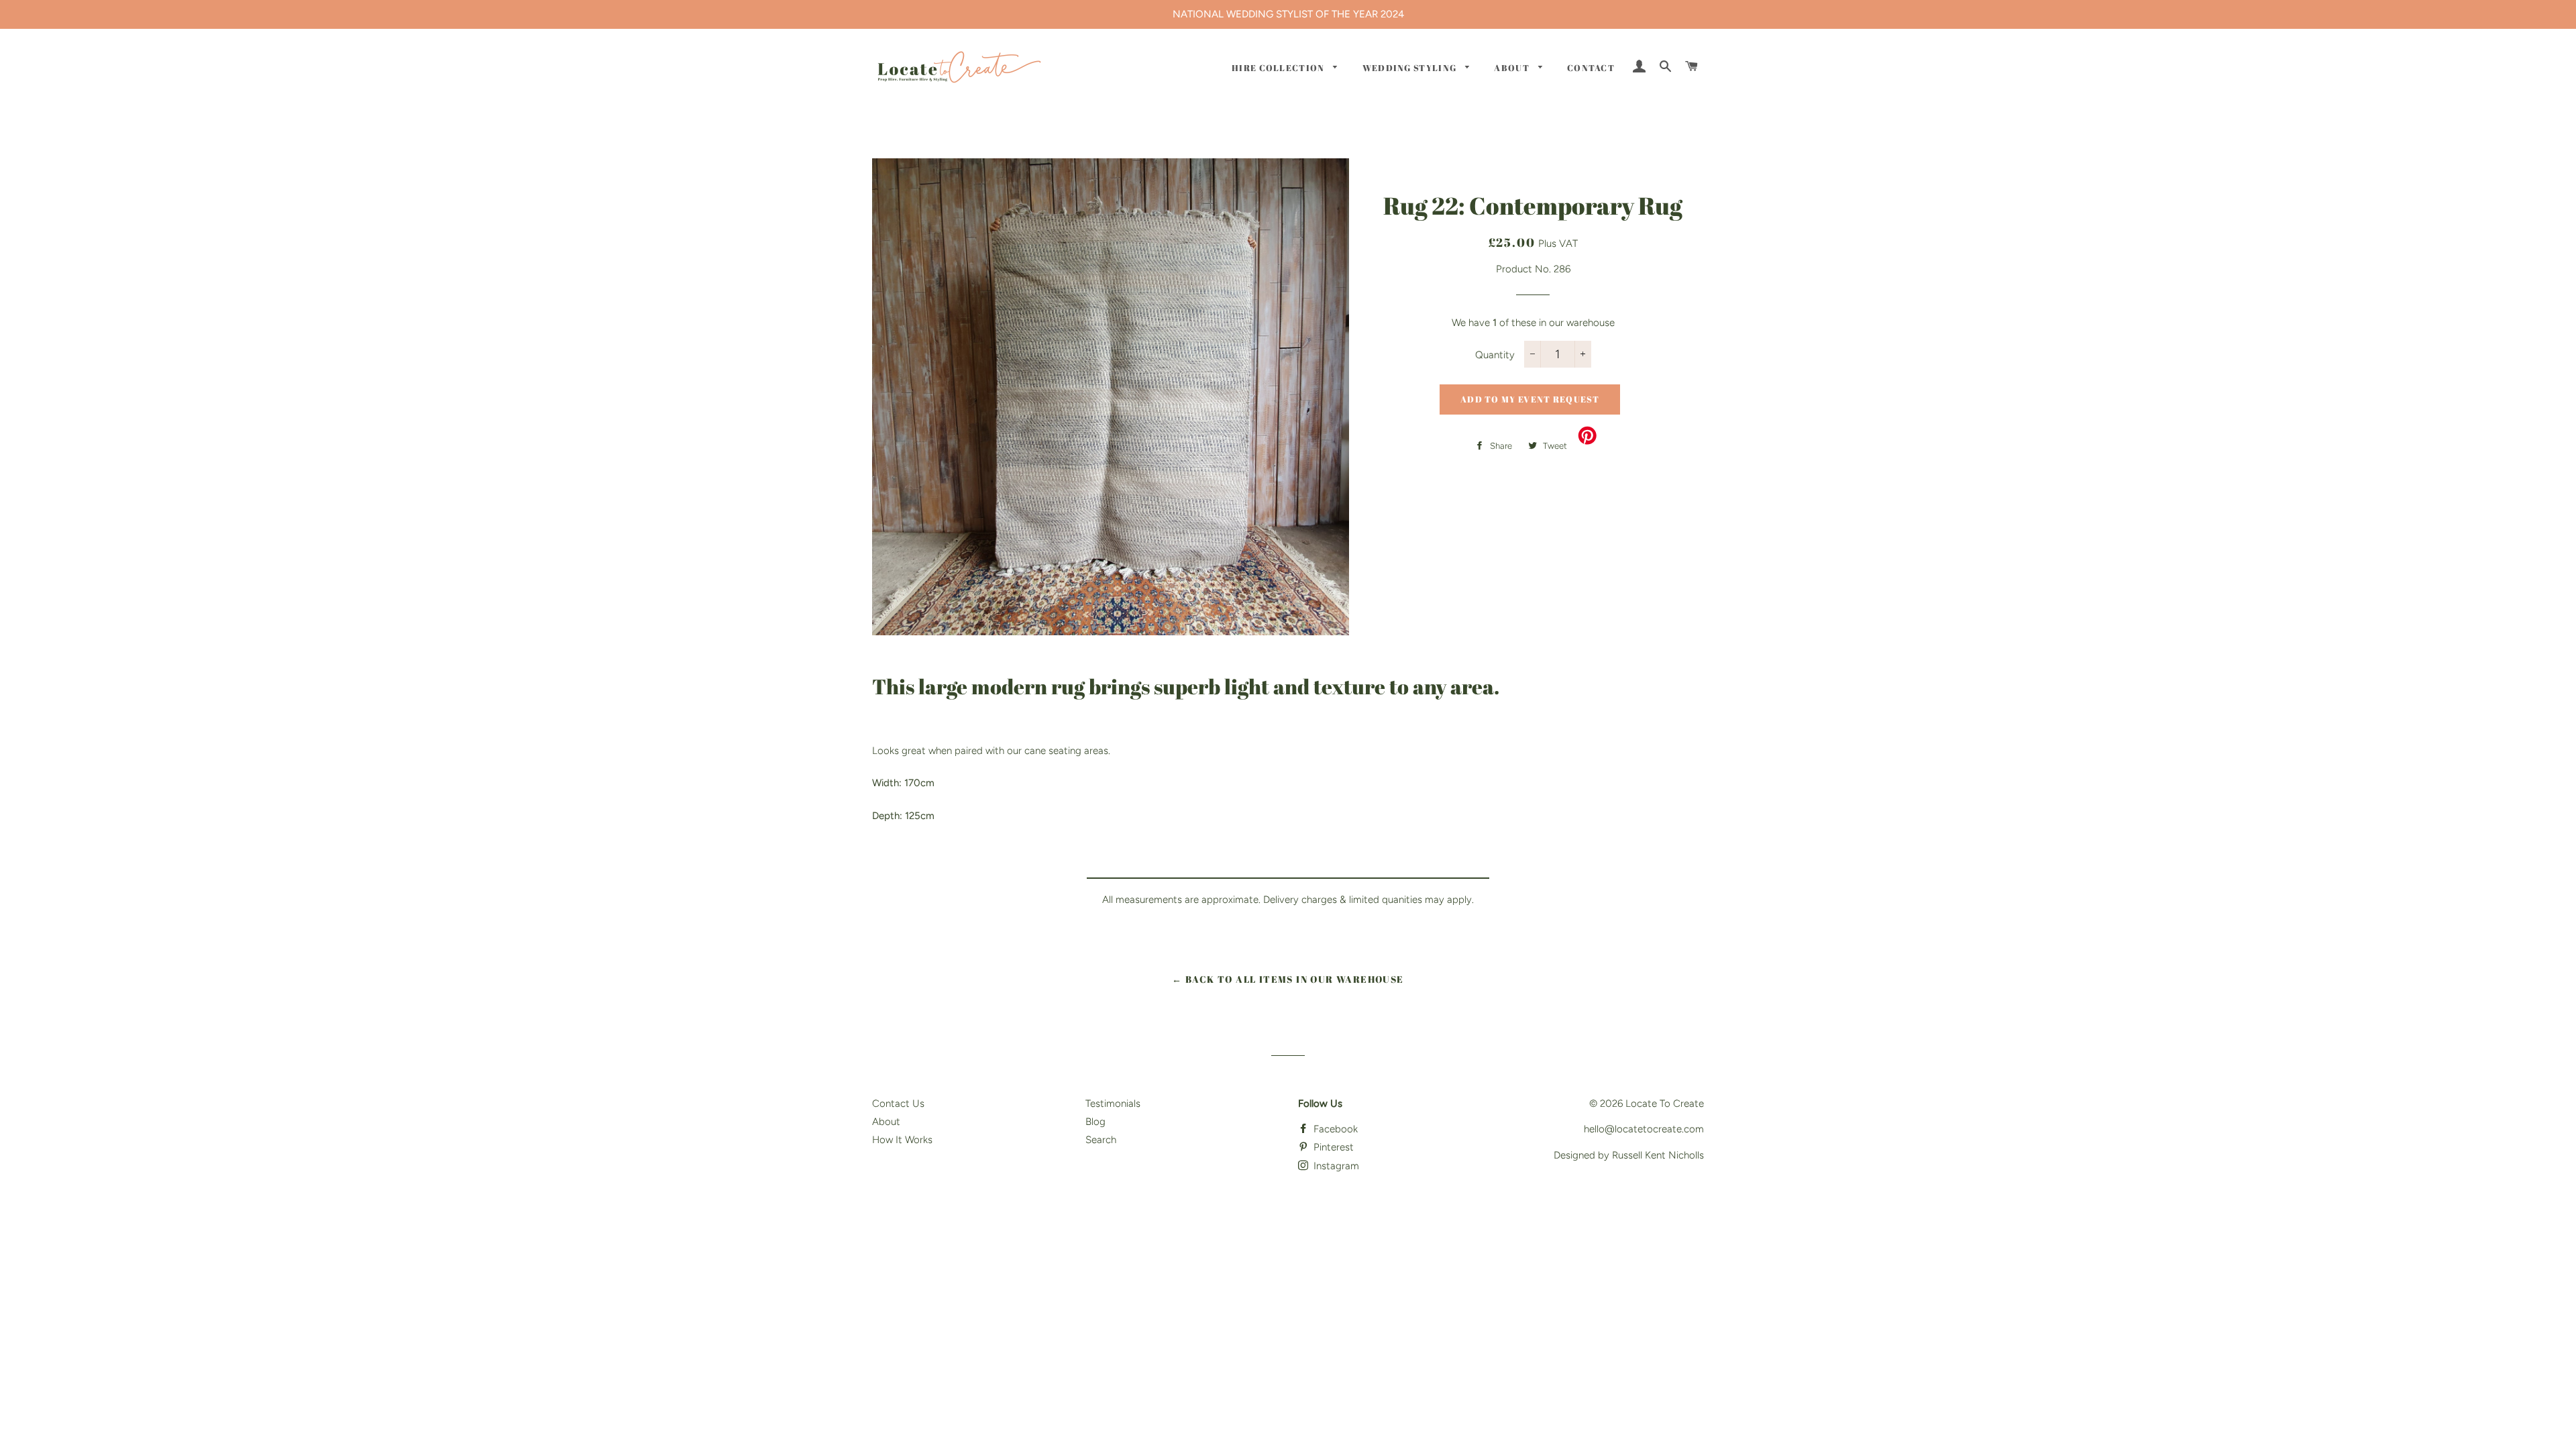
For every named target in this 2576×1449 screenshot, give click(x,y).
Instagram (1335, 1166)
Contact (1591, 68)
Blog (1095, 1122)
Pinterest (1332, 1147)
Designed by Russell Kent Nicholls (1629, 1155)
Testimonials (1113, 1104)
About (1513, 68)
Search (1101, 1140)
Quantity (1495, 355)
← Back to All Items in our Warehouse (1288, 979)
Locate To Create (1665, 1104)
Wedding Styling (1411, 68)
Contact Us (898, 1104)
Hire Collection (1279, 68)
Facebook (1334, 1129)
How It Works (902, 1140)
